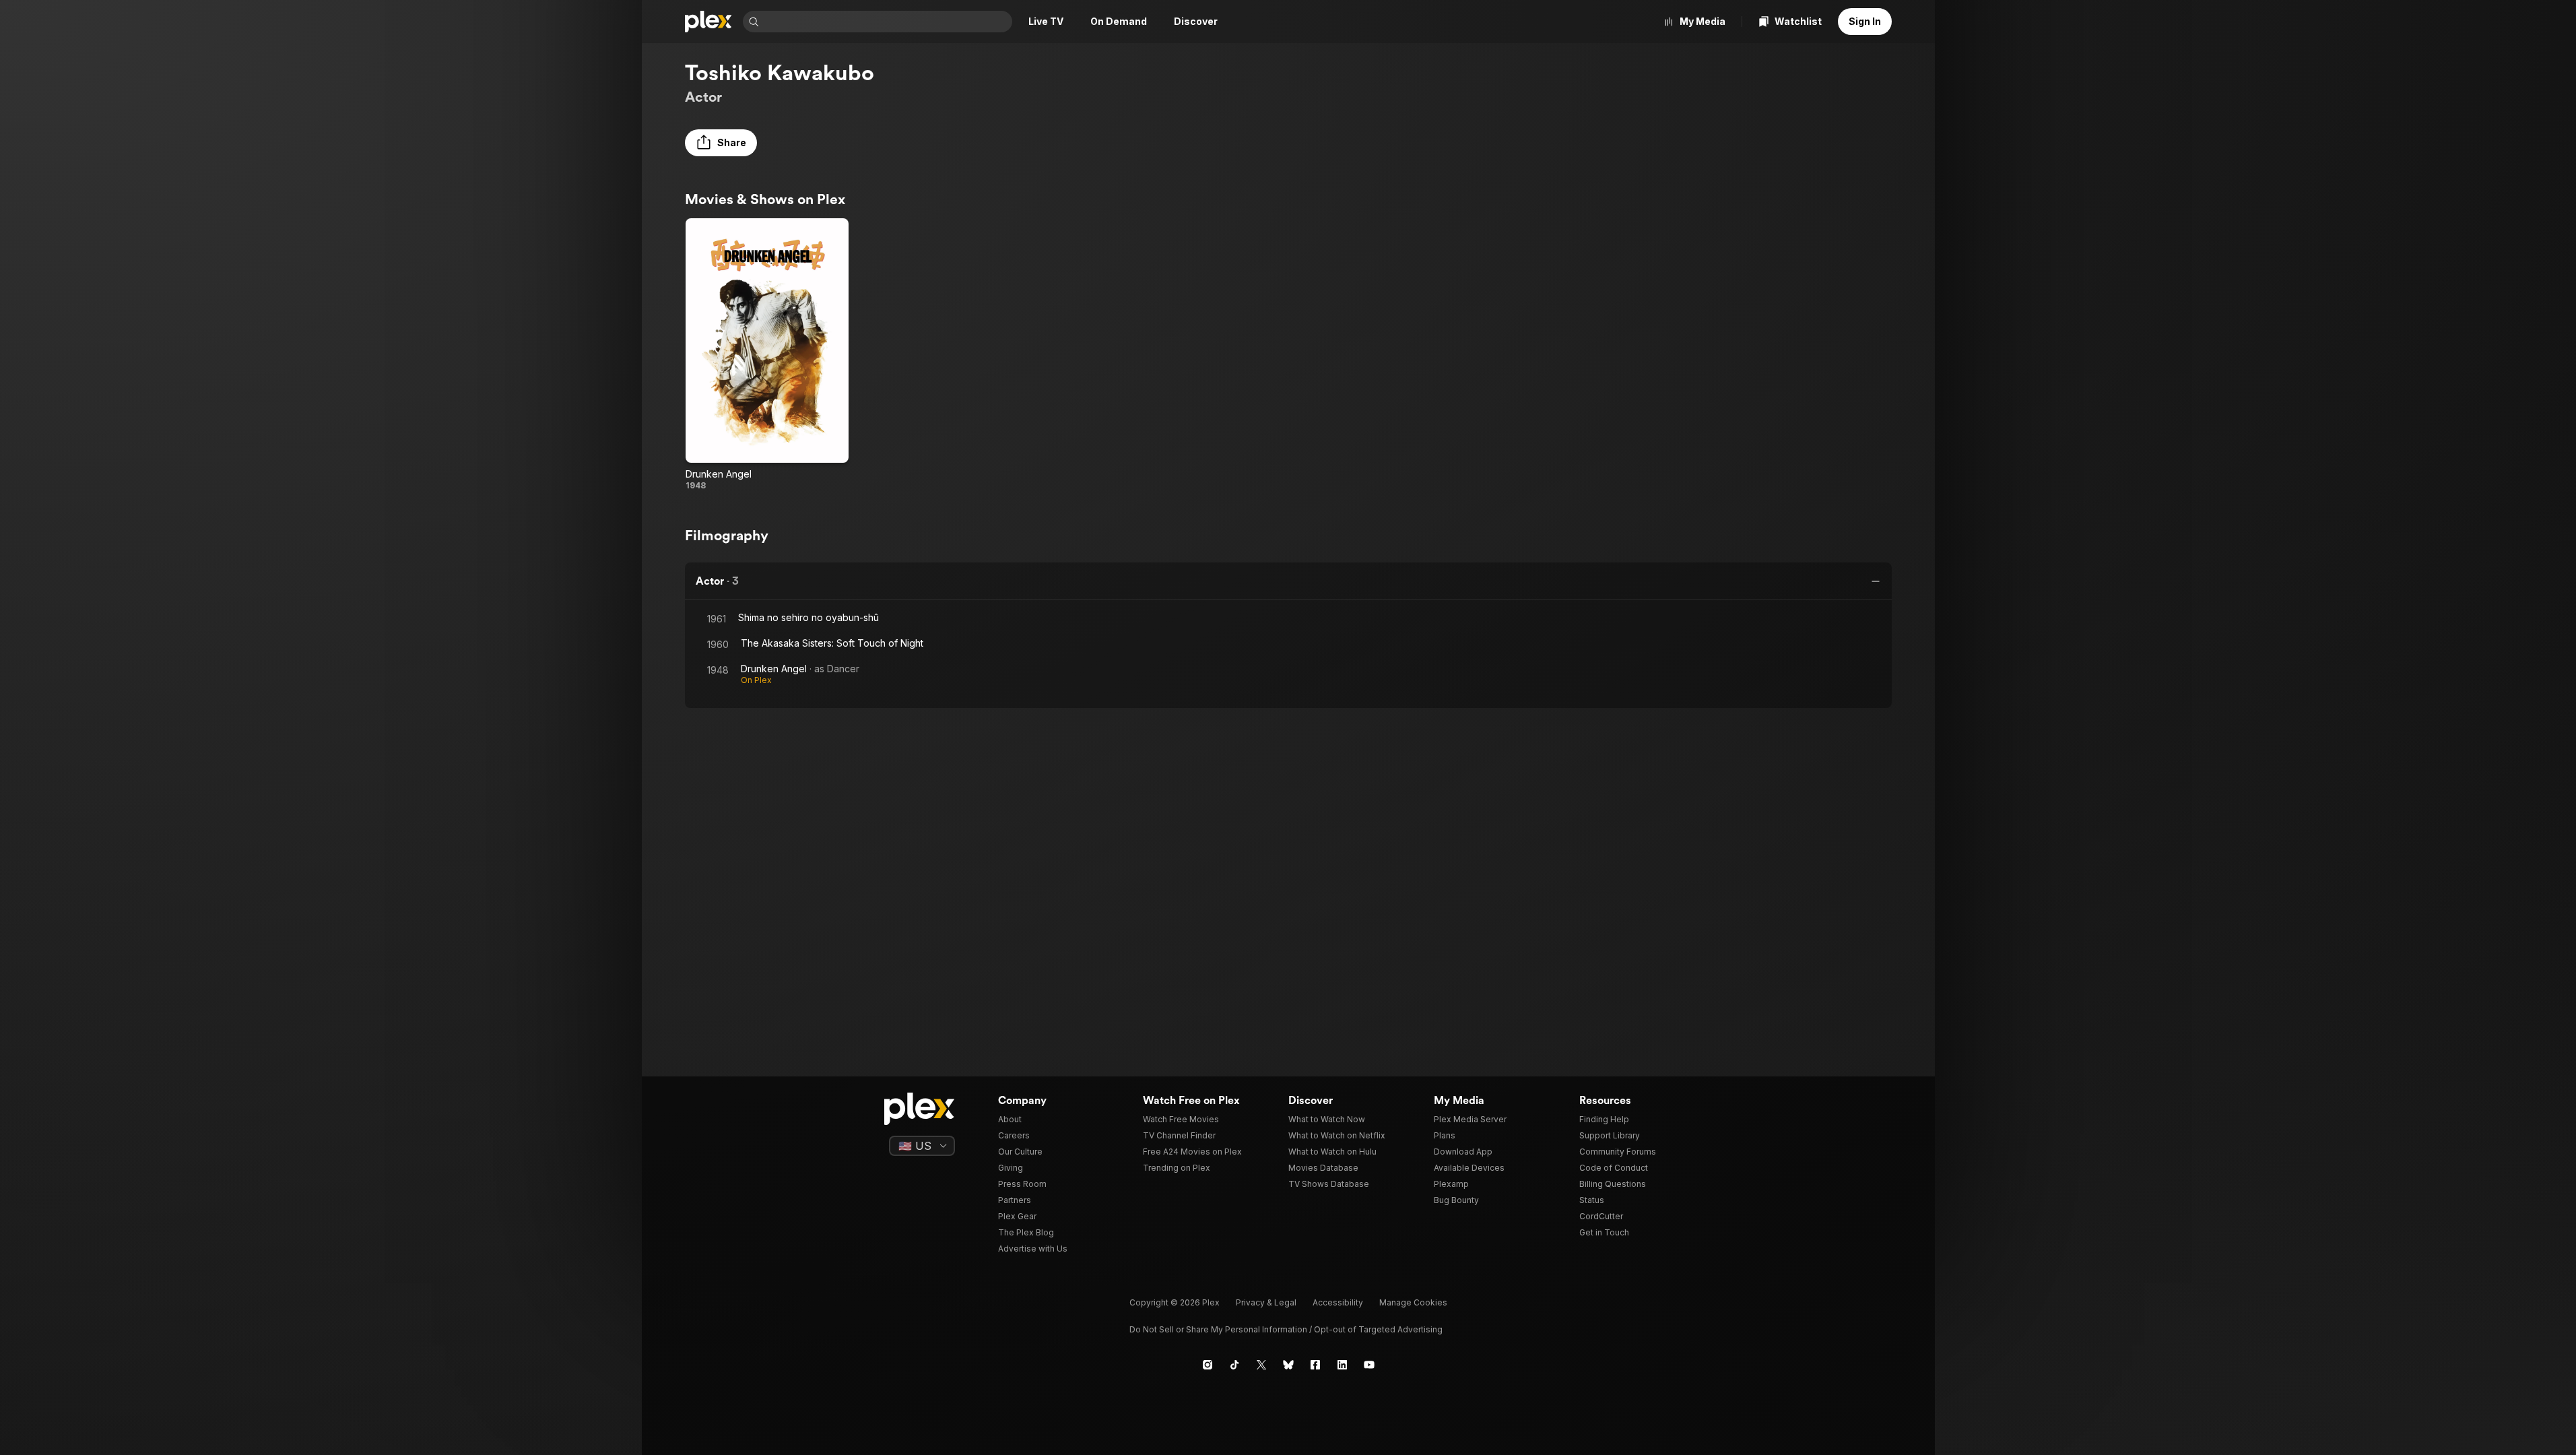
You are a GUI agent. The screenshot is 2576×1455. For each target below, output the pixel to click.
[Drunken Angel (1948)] (767, 355)
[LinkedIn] (1342, 1365)
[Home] (708, 22)
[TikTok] (1234, 1365)
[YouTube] (1369, 1365)
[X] (1261, 1365)
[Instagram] (1208, 1365)
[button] (721, 143)
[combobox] (887, 22)
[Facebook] (1315, 1365)
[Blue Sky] (1288, 1365)
